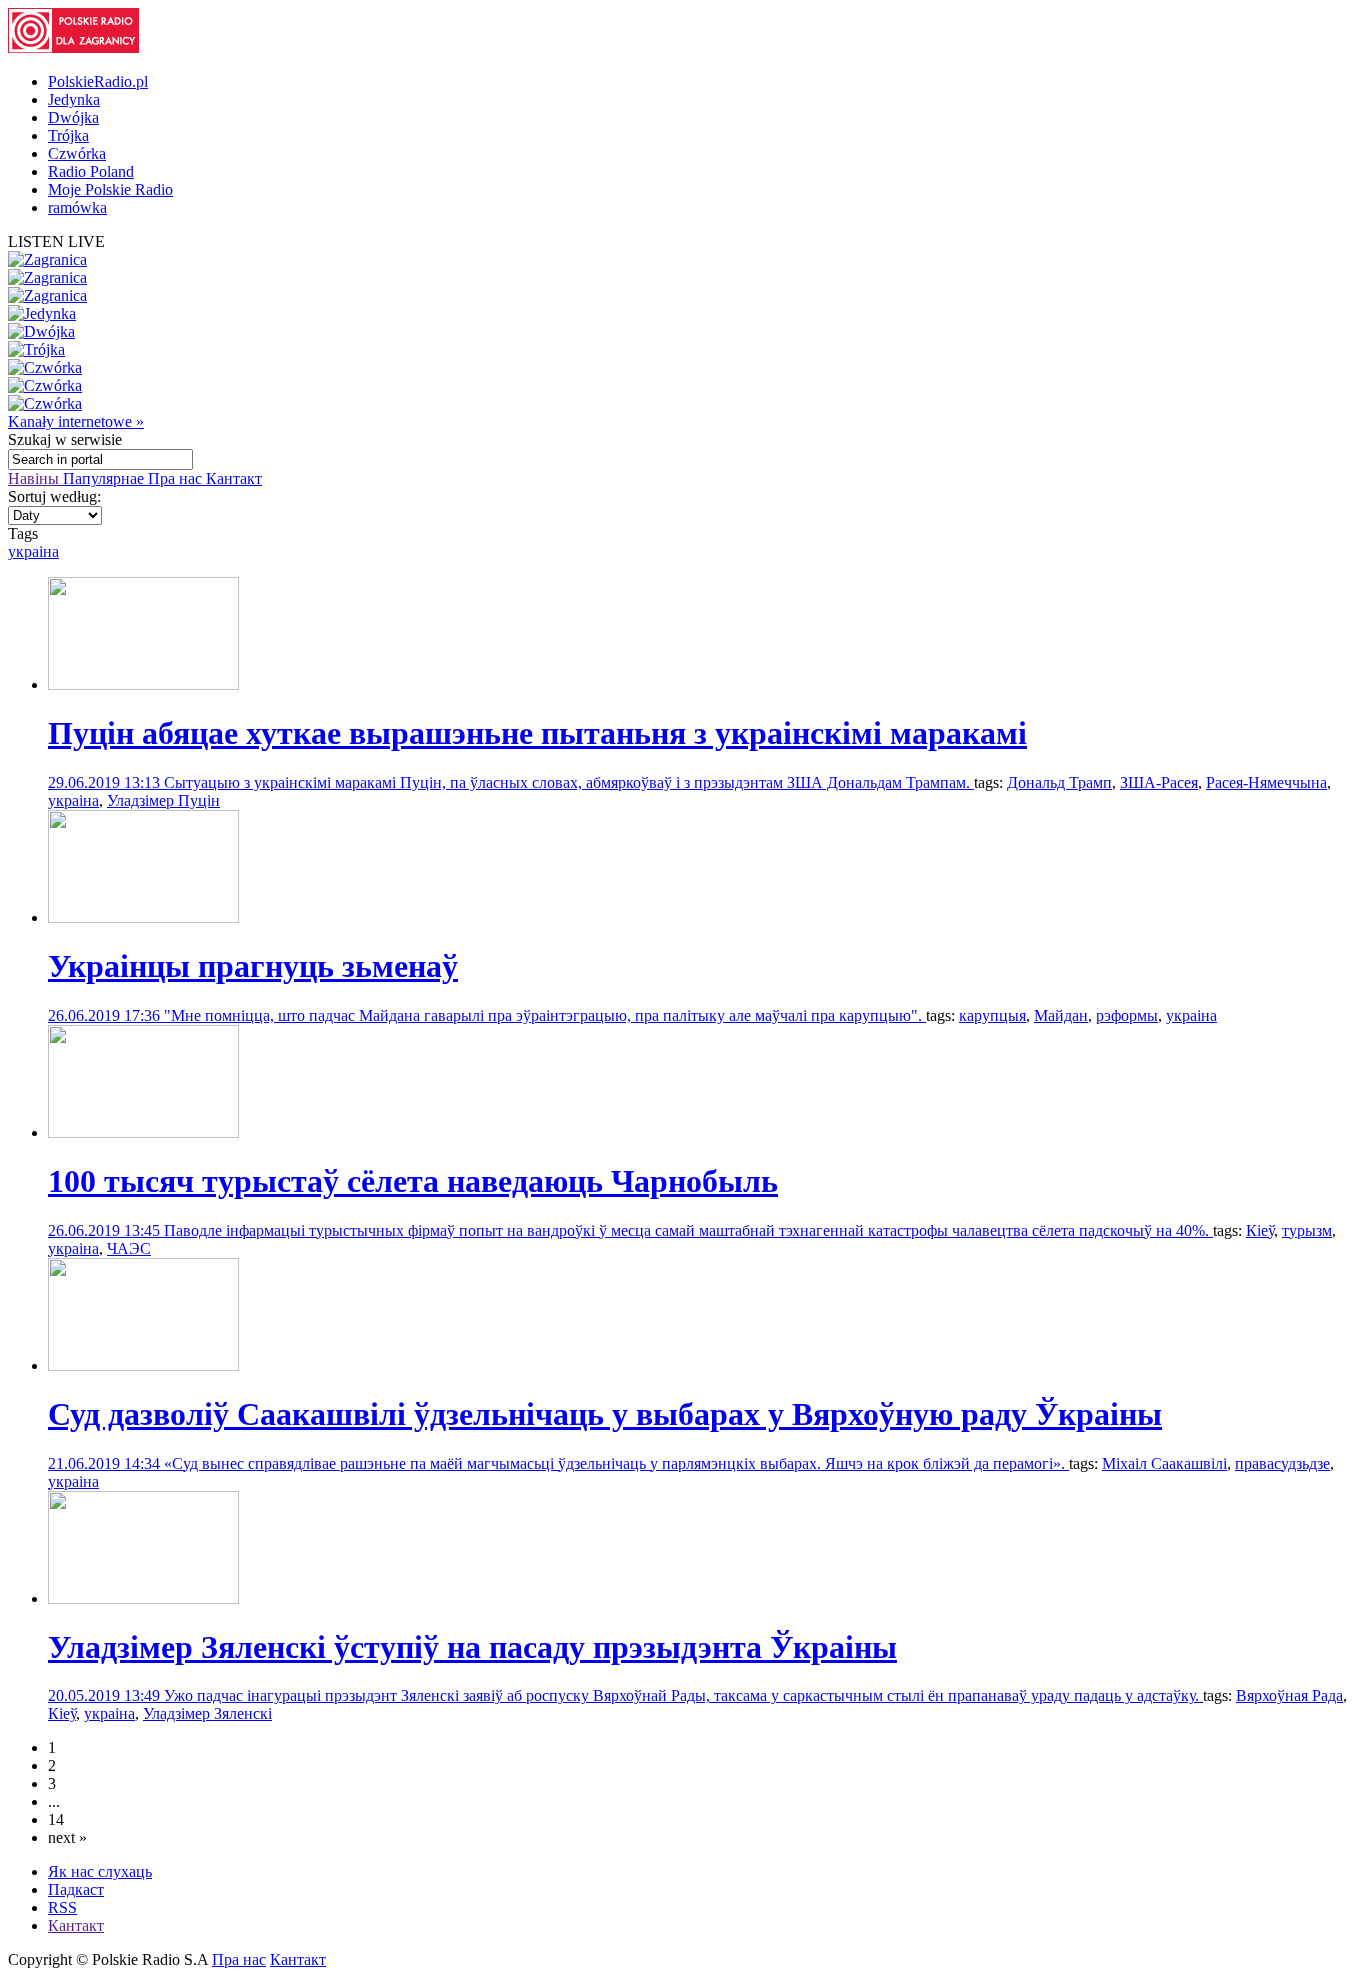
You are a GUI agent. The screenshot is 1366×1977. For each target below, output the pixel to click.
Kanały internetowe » (76, 421)
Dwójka (73, 117)
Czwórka (77, 153)
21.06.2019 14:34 (106, 1463)
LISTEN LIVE (56, 241)
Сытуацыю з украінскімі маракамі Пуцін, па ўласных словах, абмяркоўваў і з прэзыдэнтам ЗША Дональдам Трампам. (569, 782)
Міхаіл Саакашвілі (1164, 1463)
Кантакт (234, 478)
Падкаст (76, 1889)
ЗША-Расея (1159, 782)
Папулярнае (105, 478)
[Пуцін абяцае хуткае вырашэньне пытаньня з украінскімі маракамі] (143, 684)
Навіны (35, 478)
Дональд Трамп (1059, 782)
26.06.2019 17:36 (106, 1015)
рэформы (1127, 1015)
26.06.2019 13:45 (106, 1230)
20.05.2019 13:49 (106, 1695)
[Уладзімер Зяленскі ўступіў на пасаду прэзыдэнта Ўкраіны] (143, 1598)
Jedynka (74, 99)
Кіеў (1260, 1230)
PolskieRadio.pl (98, 81)
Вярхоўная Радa (1289, 1695)
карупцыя (992, 1015)
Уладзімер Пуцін (163, 800)
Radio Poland (91, 171)
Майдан (1061, 1015)
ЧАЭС (129, 1248)
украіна (33, 551)
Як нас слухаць (100, 1871)
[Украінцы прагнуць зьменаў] (143, 917)
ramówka (77, 207)
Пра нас (177, 478)
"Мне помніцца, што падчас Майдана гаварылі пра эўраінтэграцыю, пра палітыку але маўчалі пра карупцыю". (545, 1015)
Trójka (68, 135)
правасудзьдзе (1282, 1463)
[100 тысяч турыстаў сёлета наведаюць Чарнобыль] (143, 1132)
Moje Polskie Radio (110, 189)
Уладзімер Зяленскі (207, 1713)
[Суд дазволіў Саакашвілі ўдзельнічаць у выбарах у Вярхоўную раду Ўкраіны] (143, 1365)
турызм (1307, 1230)
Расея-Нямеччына (1266, 782)
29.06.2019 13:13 (106, 782)
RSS (62, 1907)
